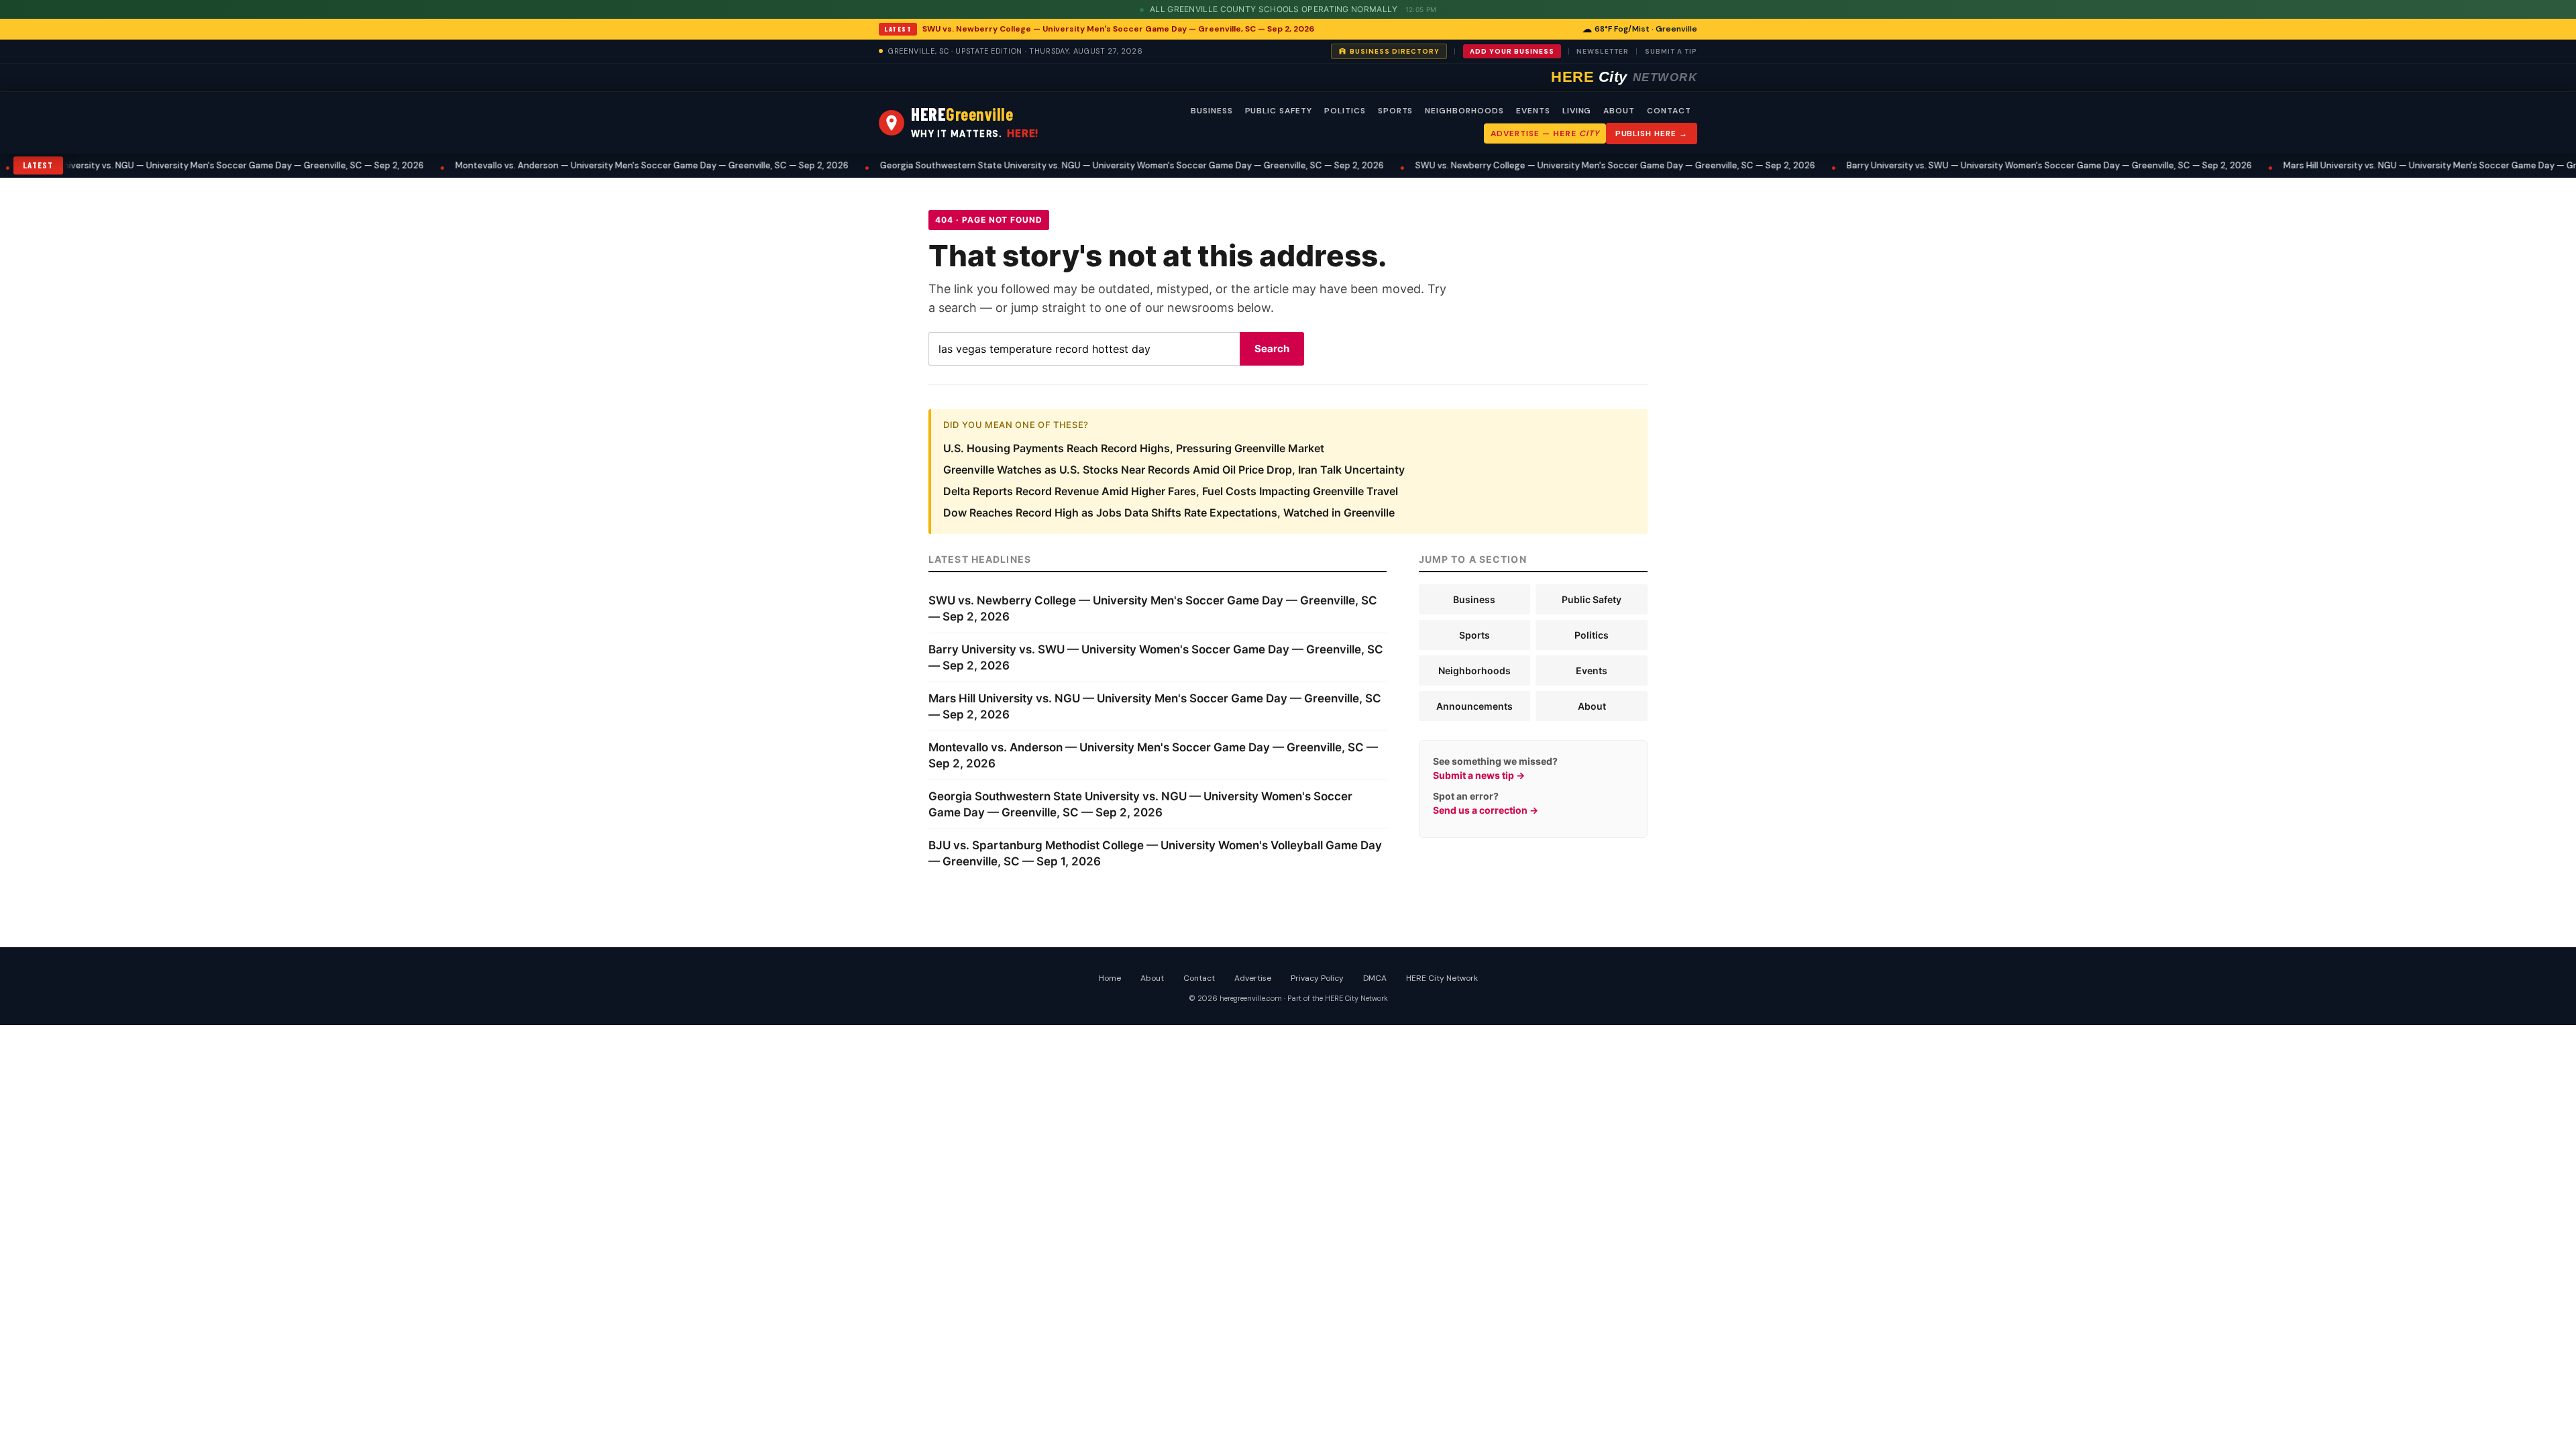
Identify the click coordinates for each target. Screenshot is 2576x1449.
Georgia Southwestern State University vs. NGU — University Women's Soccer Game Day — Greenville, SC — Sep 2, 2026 (1020, 165)
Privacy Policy (1317, 978)
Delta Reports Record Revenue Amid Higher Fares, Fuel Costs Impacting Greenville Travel (1171, 491)
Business (1474, 599)
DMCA (1375, 978)
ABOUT (1619, 111)
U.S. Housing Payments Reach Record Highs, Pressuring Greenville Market (1134, 448)
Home (1110, 978)
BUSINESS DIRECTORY (1395, 51)
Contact (1199, 978)
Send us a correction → (1486, 810)
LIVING (1577, 111)
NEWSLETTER (1603, 51)
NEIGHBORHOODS (1464, 111)
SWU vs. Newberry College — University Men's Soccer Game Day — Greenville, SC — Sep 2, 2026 (1118, 29)
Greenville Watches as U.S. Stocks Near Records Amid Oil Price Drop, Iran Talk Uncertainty (1174, 470)
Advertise (1253, 978)
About (1592, 706)
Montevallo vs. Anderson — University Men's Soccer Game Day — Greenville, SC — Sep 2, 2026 (540, 165)
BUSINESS (1212, 111)
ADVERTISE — (1545, 133)
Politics (1592, 635)
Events (1592, 670)
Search (1272, 348)
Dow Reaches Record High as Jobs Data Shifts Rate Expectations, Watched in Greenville (1169, 513)
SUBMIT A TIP (1671, 51)
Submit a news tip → (1479, 775)
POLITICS (1345, 111)
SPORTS (1396, 111)
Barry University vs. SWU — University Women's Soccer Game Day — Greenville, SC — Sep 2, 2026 (1937, 165)
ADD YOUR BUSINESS (1512, 51)
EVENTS (1533, 111)
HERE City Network (1442, 978)
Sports (1474, 635)
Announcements (1474, 706)
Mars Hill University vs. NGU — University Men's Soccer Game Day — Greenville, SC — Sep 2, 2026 (2373, 165)
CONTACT (1669, 111)
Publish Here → (1652, 133)
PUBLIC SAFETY (1279, 111)
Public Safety (1592, 599)
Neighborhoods (1474, 670)
